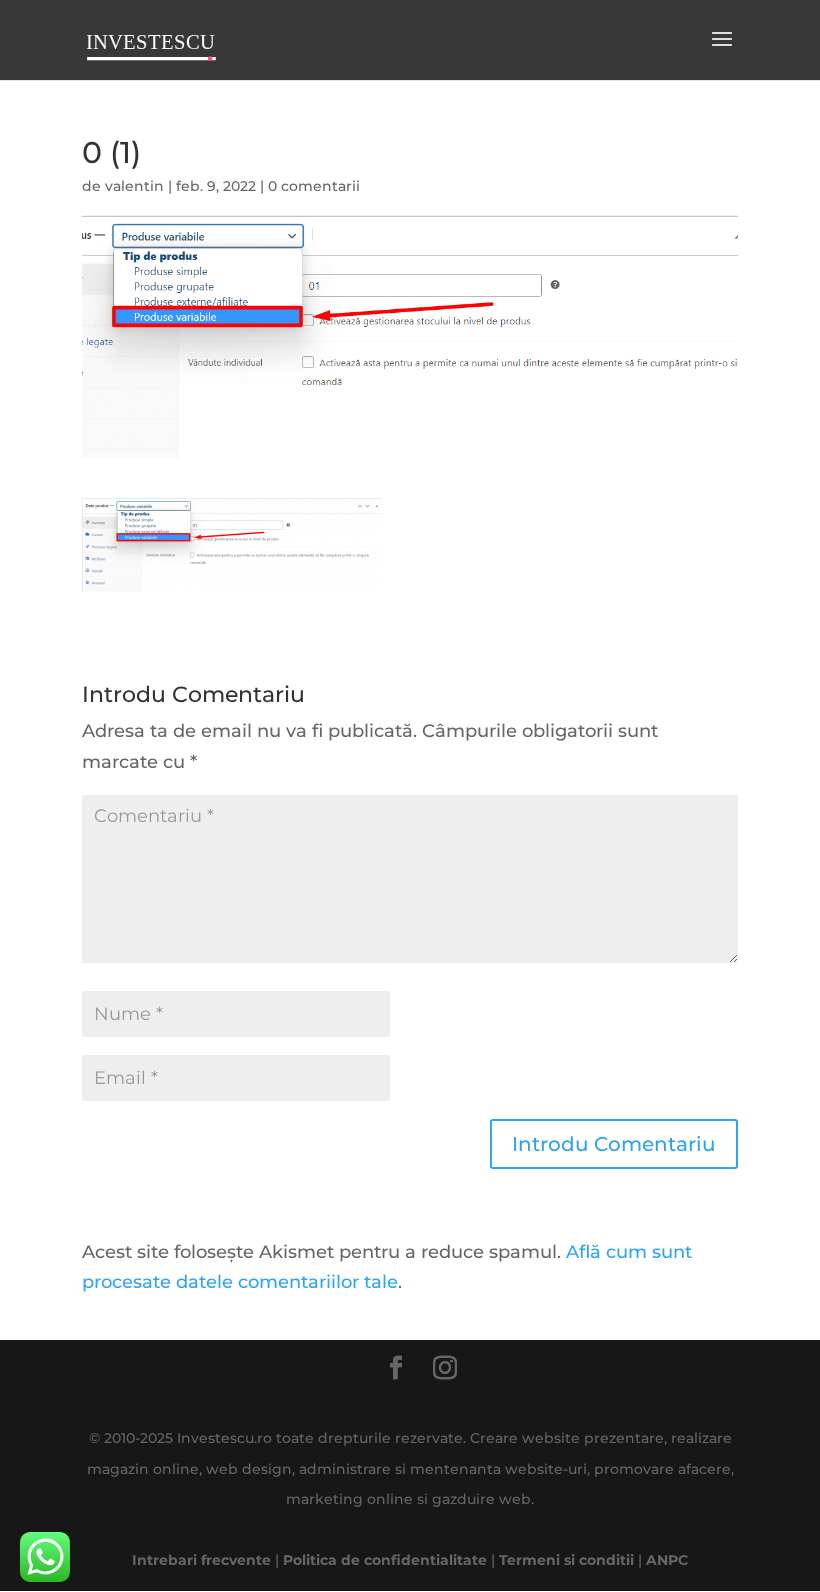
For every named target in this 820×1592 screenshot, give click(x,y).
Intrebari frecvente (201, 1560)
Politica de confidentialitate (385, 1560)
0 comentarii (314, 186)
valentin (134, 186)
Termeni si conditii (566, 1560)
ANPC (667, 1560)
